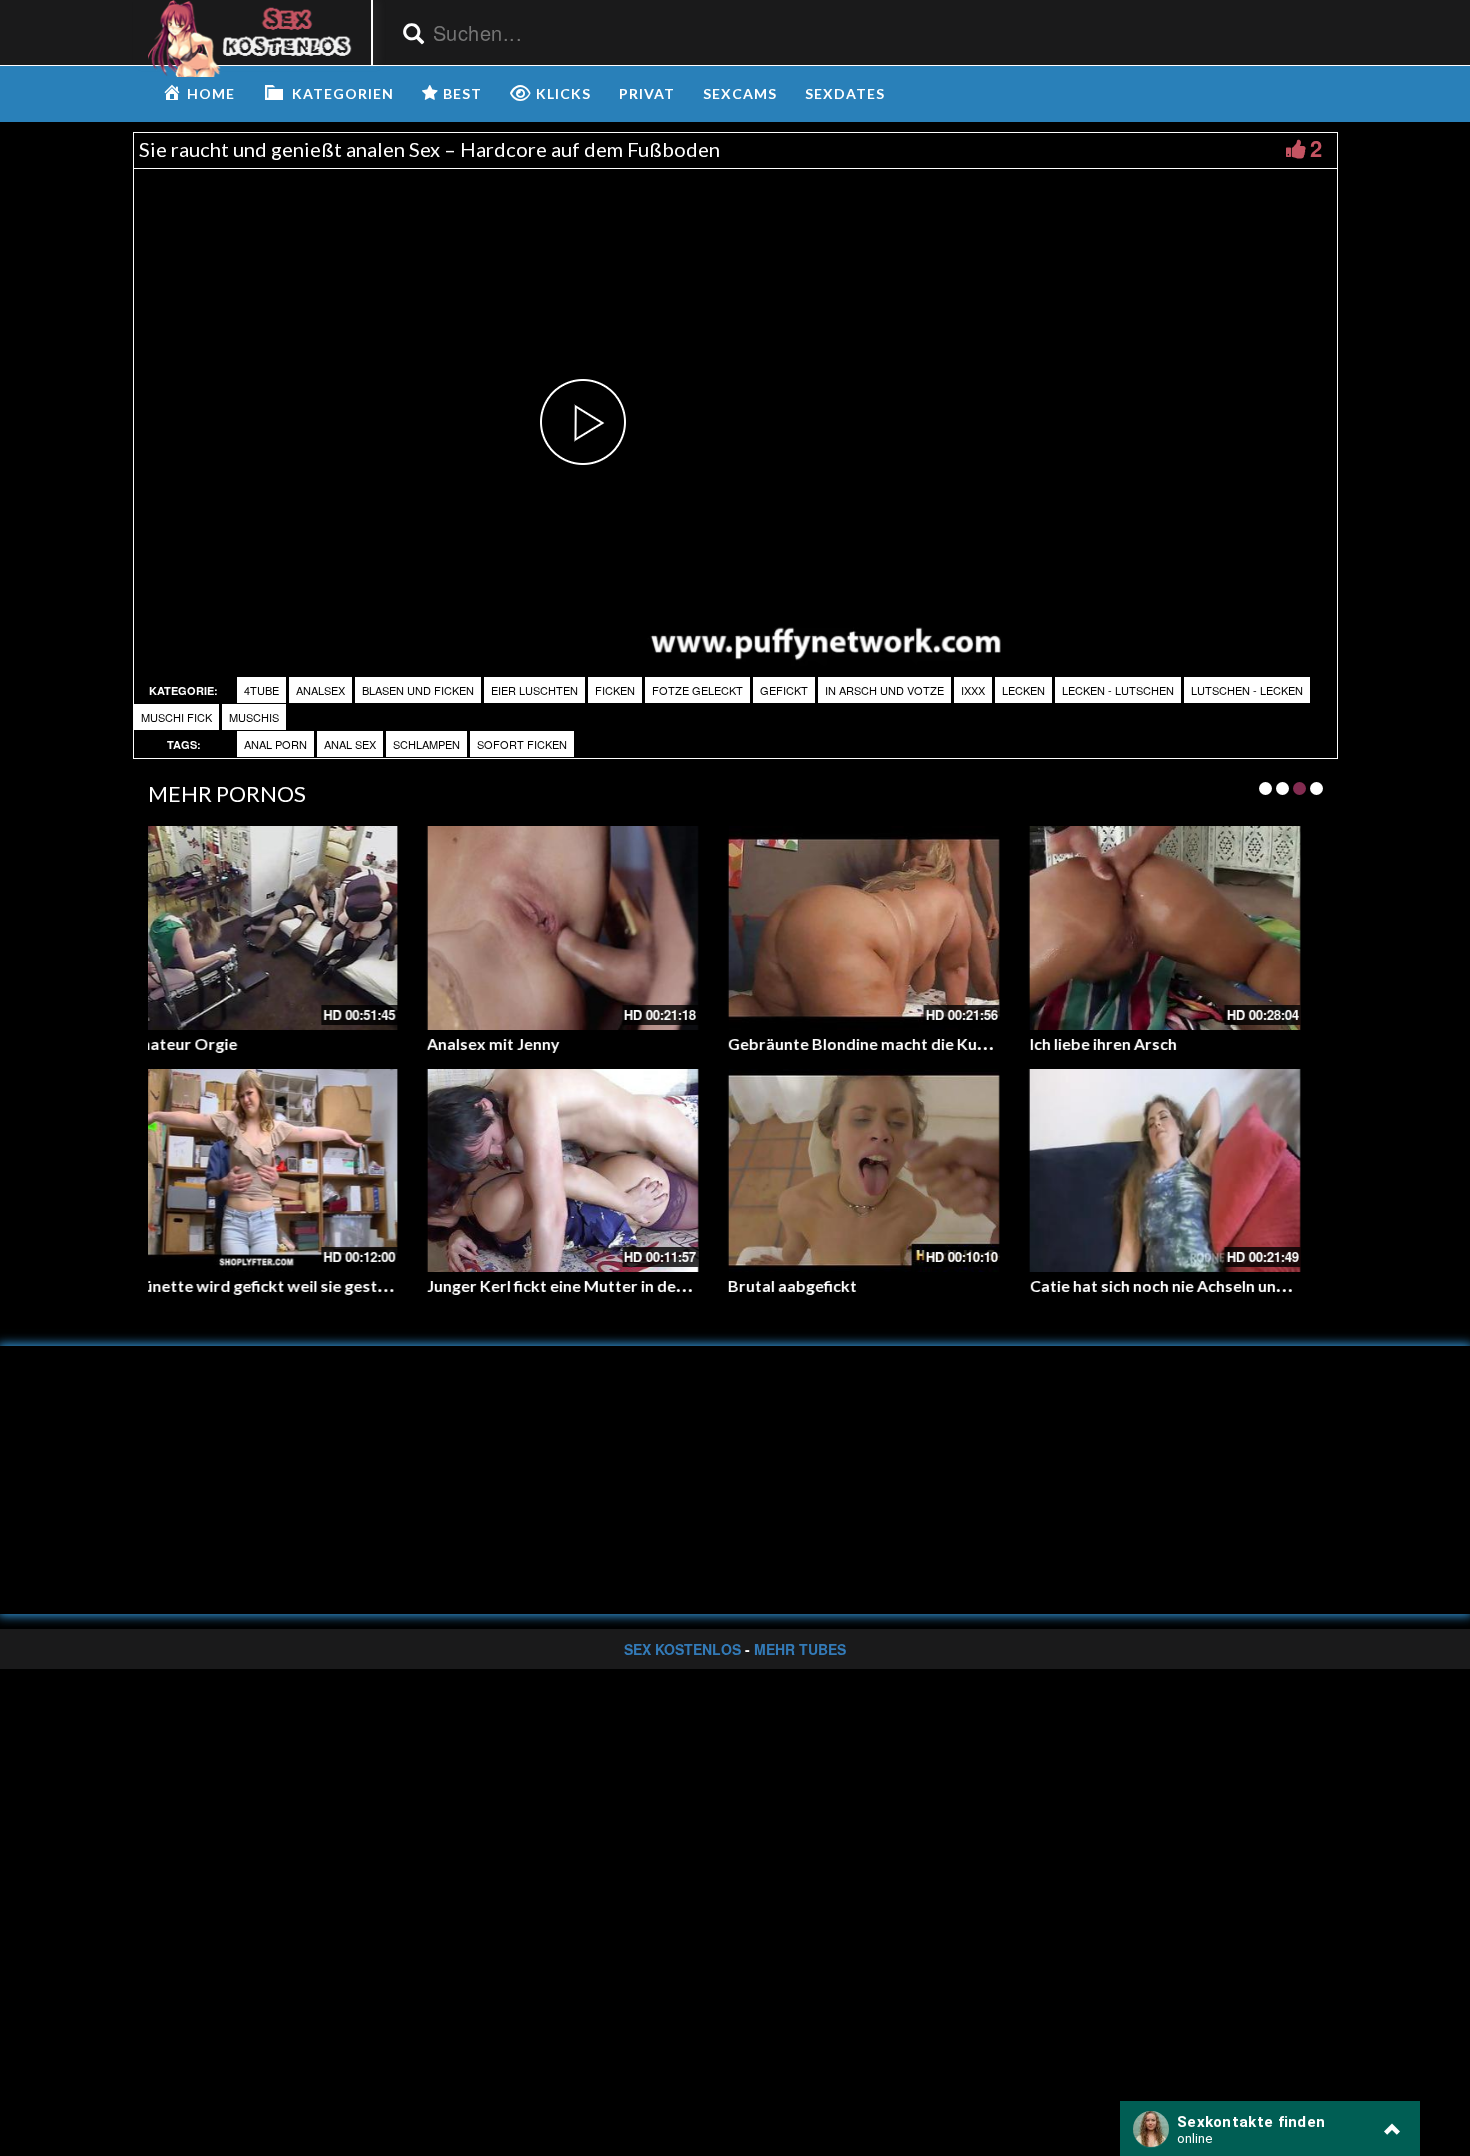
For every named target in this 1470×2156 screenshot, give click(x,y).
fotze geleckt (697, 690)
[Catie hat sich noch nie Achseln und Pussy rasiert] (885, 1170)
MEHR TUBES (800, 1649)
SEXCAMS (740, 93)
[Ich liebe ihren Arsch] (885, 927)
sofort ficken (522, 744)
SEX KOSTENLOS (682, 1649)
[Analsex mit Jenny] (283, 927)
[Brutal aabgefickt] (584, 1170)
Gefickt (784, 690)
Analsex (320, 690)
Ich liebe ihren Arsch (823, 1043)
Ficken (615, 690)
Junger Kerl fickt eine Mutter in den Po (288, 1285)
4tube (261, 690)
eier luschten (534, 690)
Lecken (1023, 690)
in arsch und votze (884, 690)
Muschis (254, 717)
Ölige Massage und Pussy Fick (1161, 1043)
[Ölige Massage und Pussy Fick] (1186, 927)
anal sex (350, 744)
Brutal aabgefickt (513, 1285)
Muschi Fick (176, 717)
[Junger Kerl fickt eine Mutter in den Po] (283, 1170)
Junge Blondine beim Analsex (1158, 1285)
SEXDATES (845, 93)
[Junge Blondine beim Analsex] (1186, 1170)
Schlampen (426, 744)
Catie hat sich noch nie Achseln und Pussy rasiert (928, 1285)
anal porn (275, 744)
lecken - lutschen (1118, 690)
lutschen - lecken (1247, 690)
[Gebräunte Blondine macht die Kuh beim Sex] (584, 927)
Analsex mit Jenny (214, 1043)
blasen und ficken (418, 690)
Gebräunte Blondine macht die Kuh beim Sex (613, 1043)
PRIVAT (647, 93)
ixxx (973, 690)
